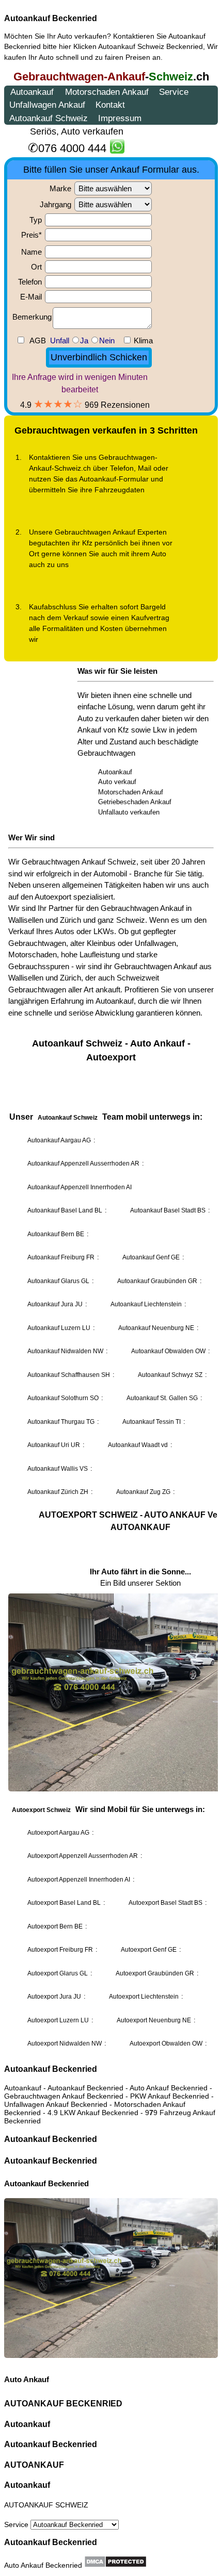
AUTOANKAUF (34, 2465)
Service (17, 2524)
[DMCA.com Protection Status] (115, 2562)
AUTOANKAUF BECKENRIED (63, 2404)
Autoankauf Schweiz (131, 46)
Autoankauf (27, 2424)
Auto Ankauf (27, 2379)
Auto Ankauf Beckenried (43, 2565)
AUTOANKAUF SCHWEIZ (46, 2505)
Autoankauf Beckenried (51, 18)
